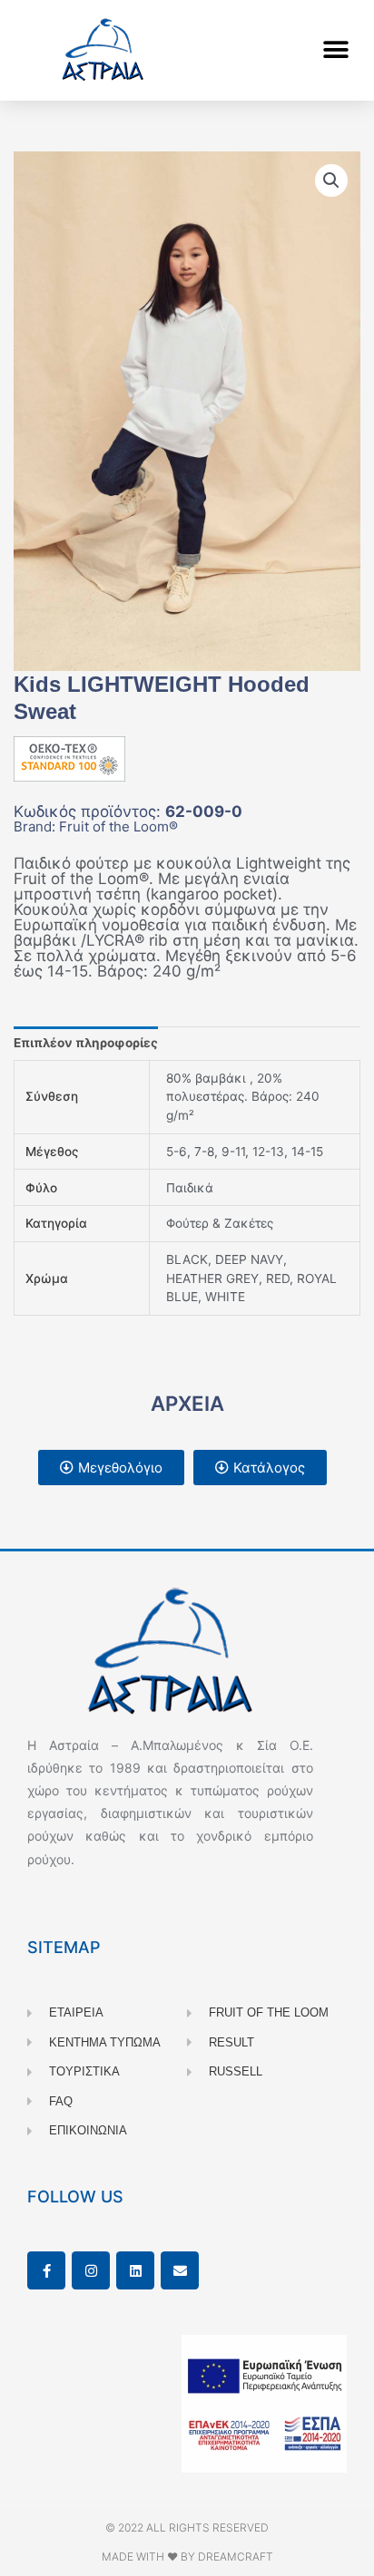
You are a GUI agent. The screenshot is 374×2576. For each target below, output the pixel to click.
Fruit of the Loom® (118, 826)
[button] (335, 50)
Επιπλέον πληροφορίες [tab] (86, 1043)
